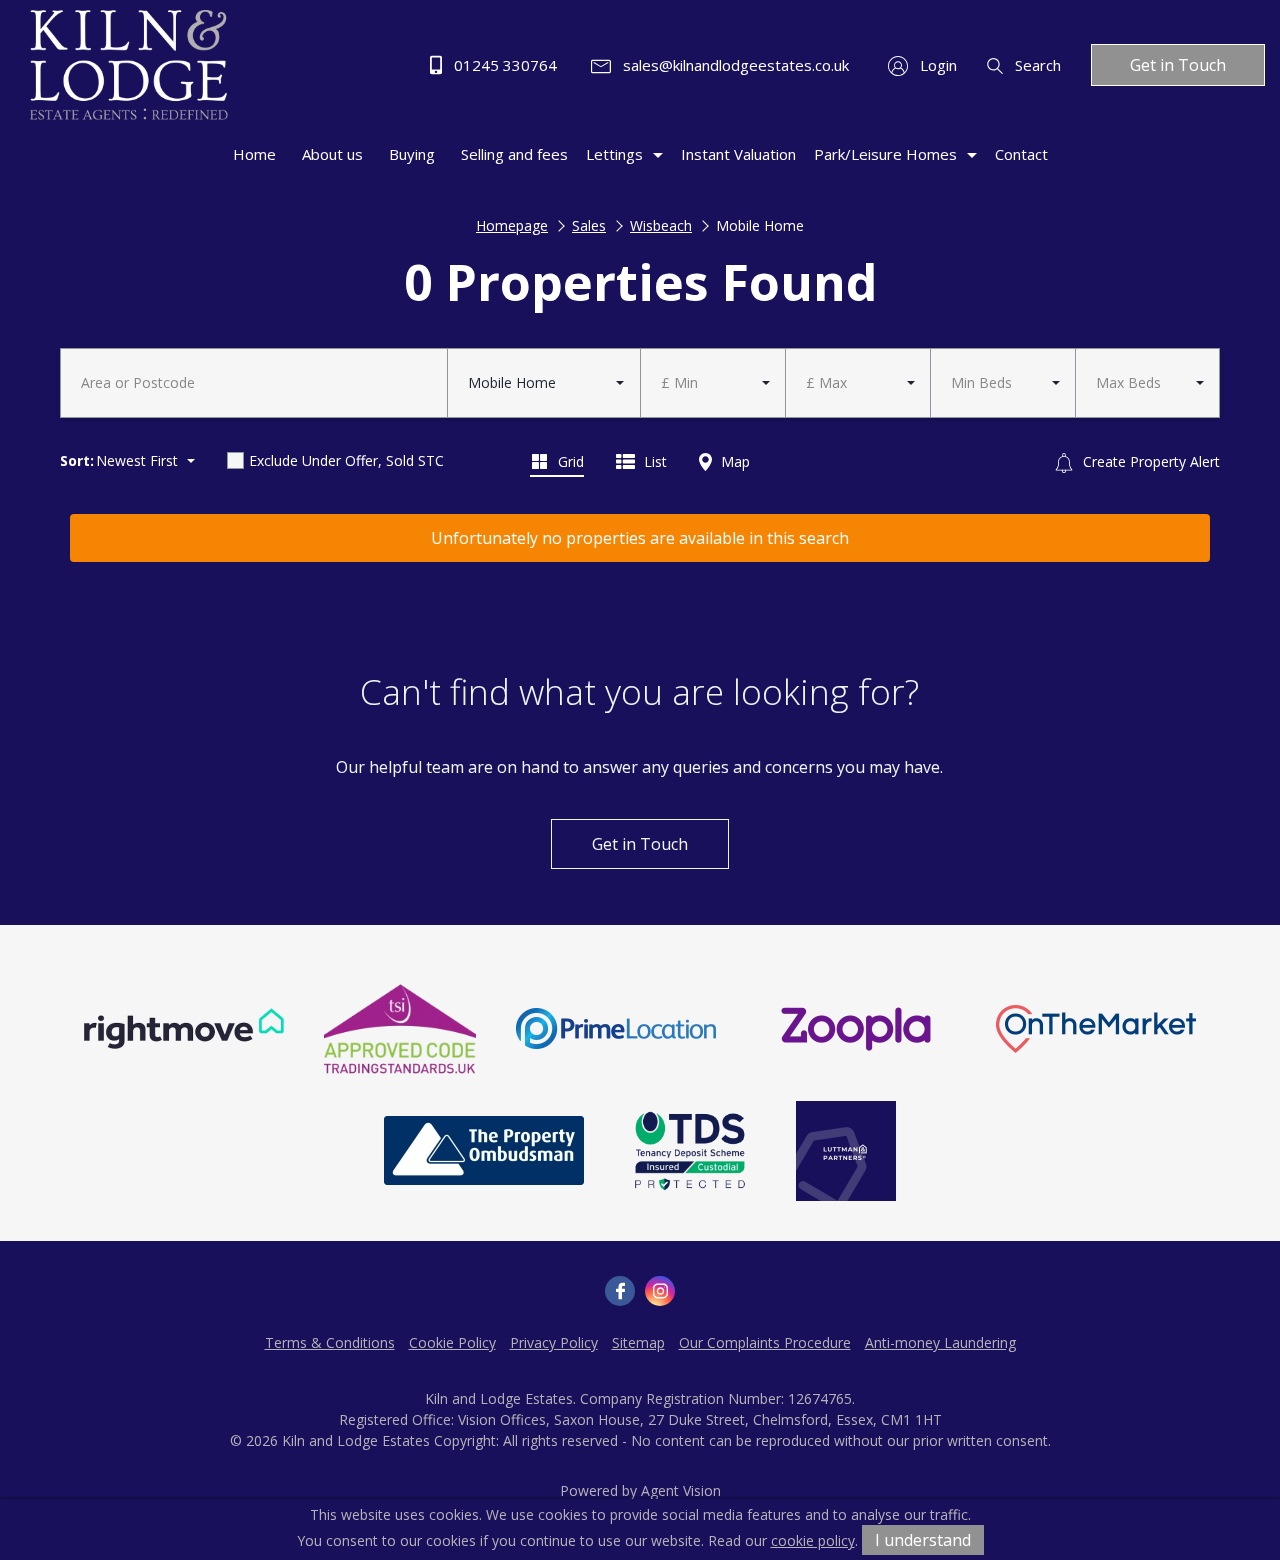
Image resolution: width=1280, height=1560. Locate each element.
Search (1036, 65)
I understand (923, 1540)
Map (733, 461)
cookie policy (813, 1540)
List (653, 461)
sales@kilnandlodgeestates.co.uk (734, 65)
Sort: (77, 460)
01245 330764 (503, 65)
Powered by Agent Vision (640, 1490)
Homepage (512, 225)
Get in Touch (1178, 65)
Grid (569, 461)
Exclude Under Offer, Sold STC (346, 460)
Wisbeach (661, 225)
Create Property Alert (1149, 461)
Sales (589, 225)
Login (936, 65)
